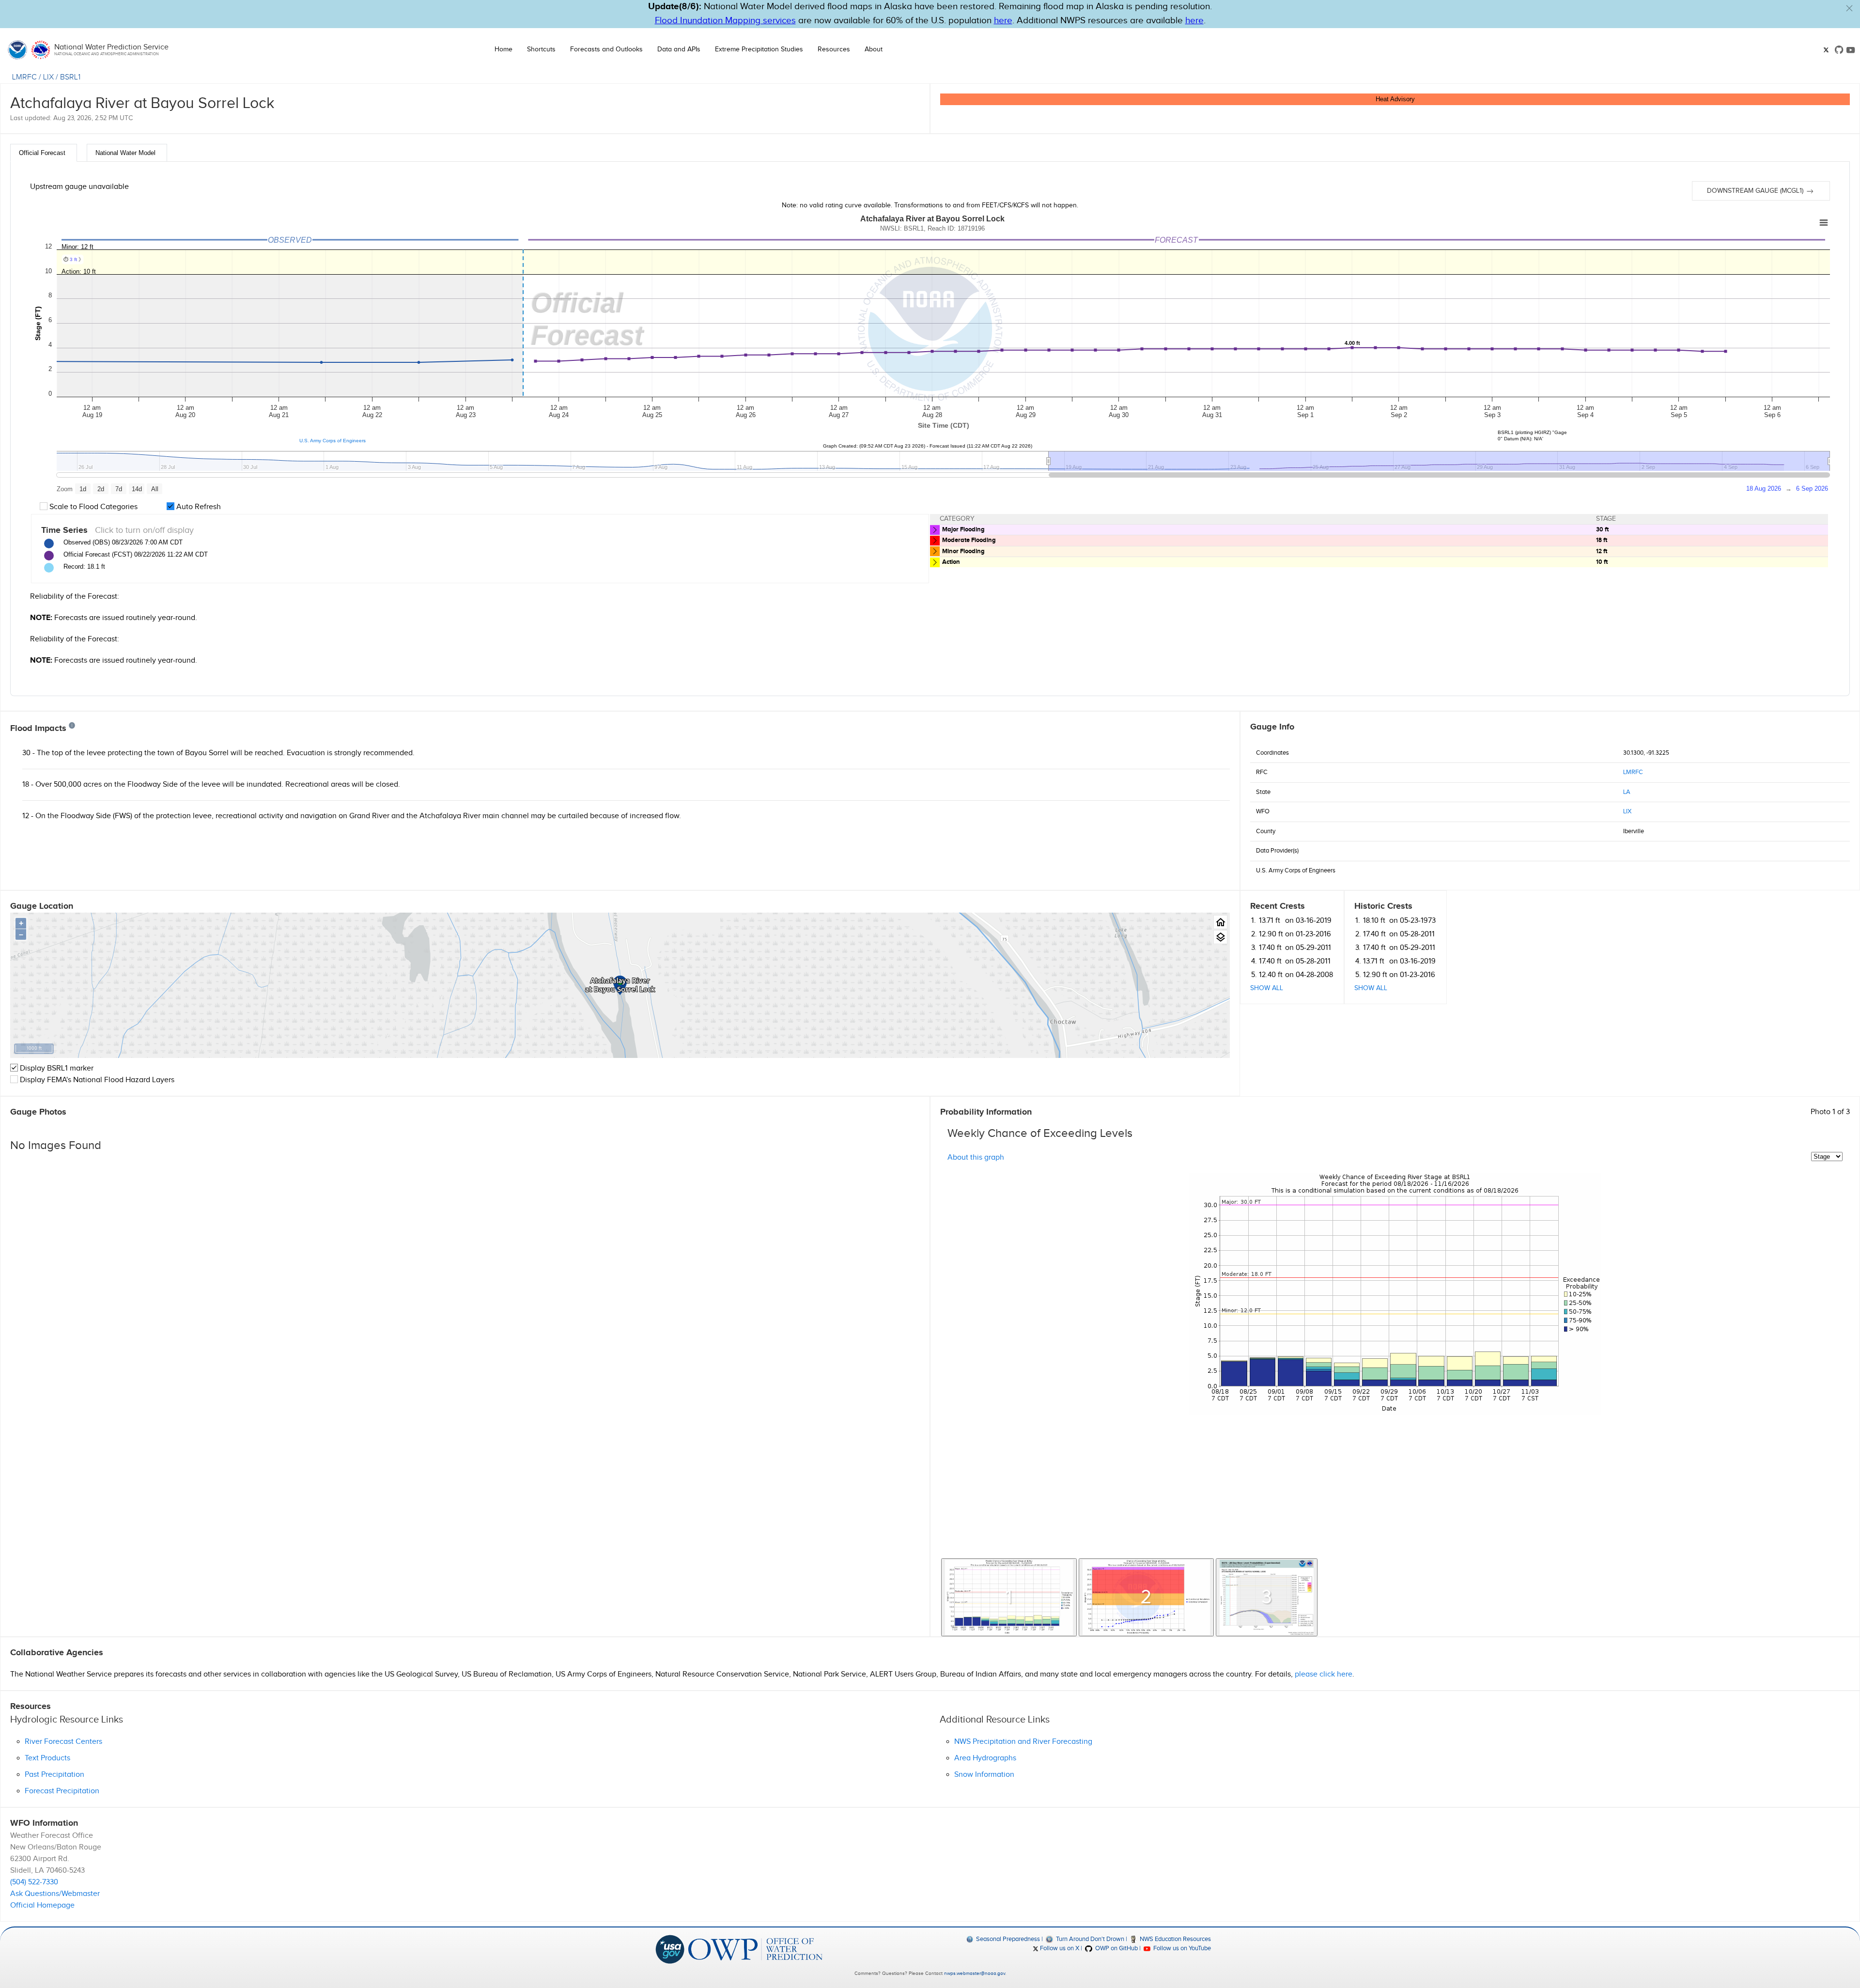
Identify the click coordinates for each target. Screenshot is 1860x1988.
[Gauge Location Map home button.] (1220, 922)
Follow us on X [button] (1059, 1948)
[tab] (44, 153)
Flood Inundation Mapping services (725, 21)
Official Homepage (42, 1905)
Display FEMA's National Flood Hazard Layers (96, 1080)
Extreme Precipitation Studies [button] (759, 49)
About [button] (874, 49)
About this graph (976, 1157)
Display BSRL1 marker (56, 1068)
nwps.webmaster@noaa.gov (975, 1973)
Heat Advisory (1395, 99)
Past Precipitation (54, 1775)
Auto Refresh (198, 507)
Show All (1267, 988)
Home (504, 49)
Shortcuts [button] (541, 49)
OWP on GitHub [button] (1116, 1948)
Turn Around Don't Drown (1089, 1939)
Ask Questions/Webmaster (55, 1894)
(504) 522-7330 (34, 1882)
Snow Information (984, 1775)
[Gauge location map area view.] (1220, 937)
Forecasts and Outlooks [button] (606, 49)
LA (1627, 792)
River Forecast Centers (63, 1742)
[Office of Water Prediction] (755, 1949)
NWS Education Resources (1175, 1939)
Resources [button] (834, 49)
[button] (1849, 8)
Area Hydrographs (985, 1758)
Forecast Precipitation (62, 1791)
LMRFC (24, 77)
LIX (48, 77)
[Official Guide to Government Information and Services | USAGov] (670, 1949)
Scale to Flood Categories (93, 507)
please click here (1324, 1674)
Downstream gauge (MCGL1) (1756, 191)
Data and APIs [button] (679, 49)
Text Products (47, 1758)
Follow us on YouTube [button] (1181, 1948)
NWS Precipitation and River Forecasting (1023, 1742)
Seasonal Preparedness (1007, 1939)
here (1003, 21)
